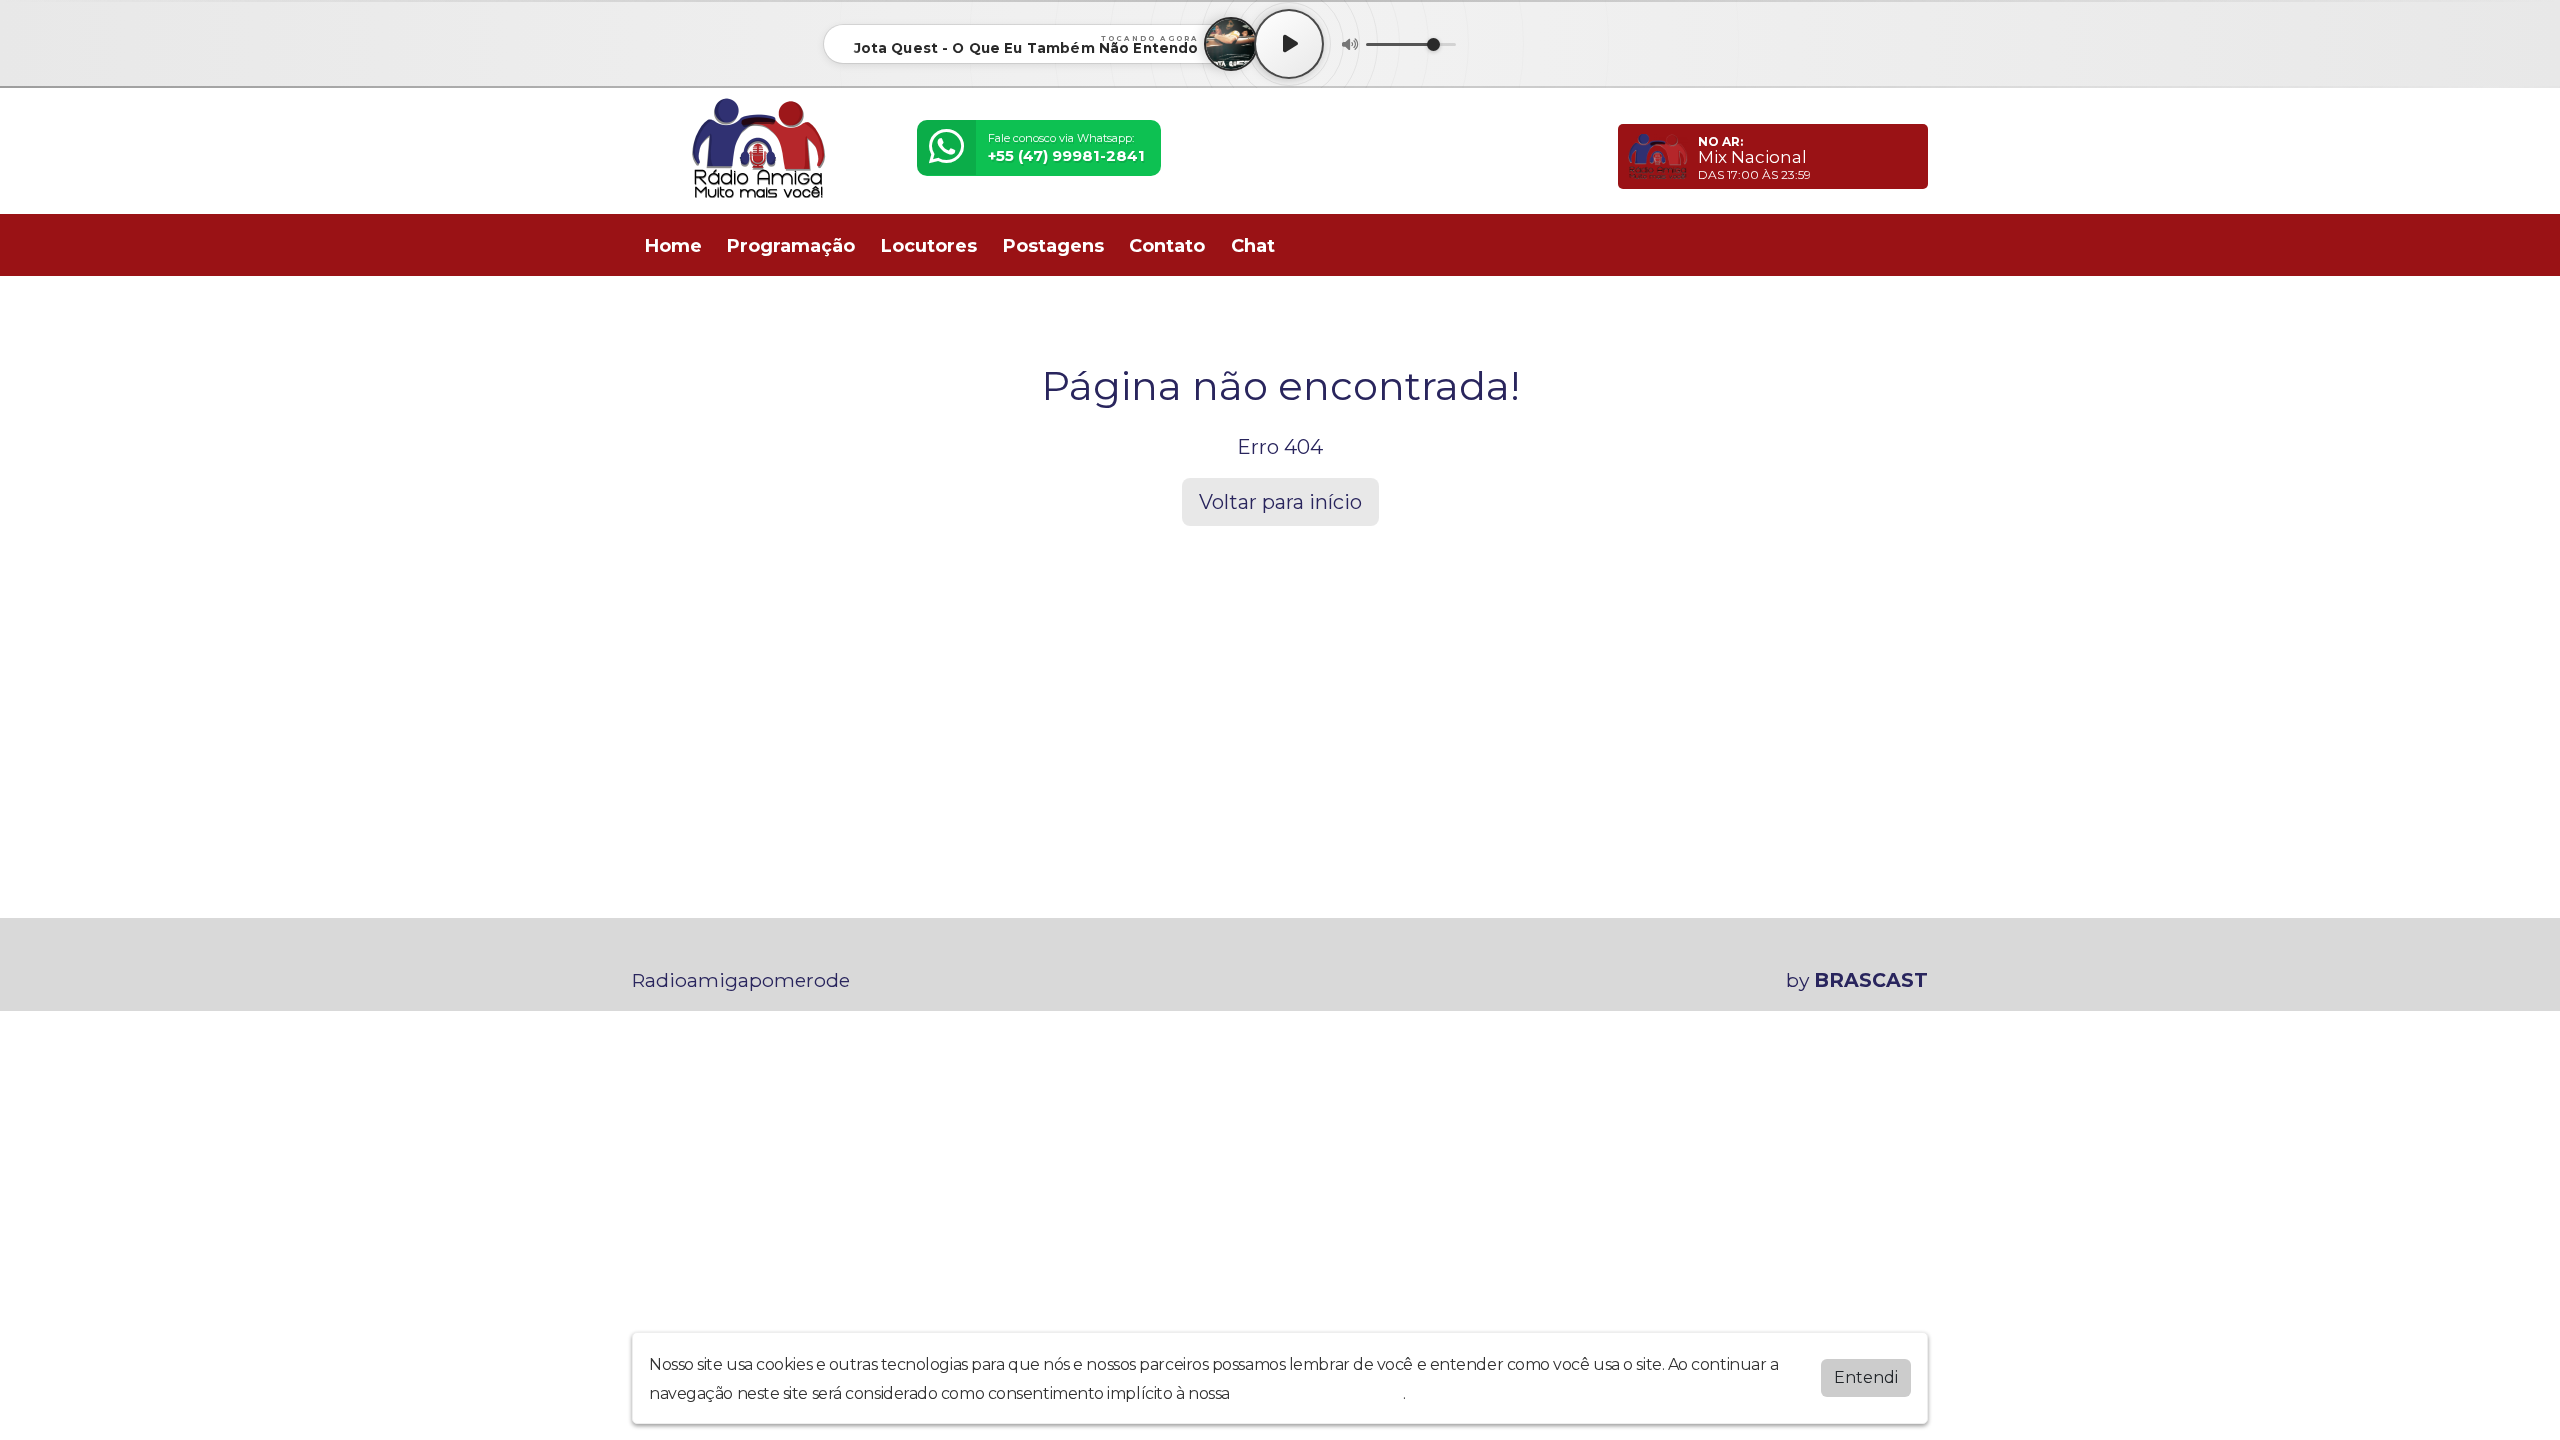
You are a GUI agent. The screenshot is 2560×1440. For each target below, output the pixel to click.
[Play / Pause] (1289, 44)
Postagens (1053, 246)
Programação (791, 246)
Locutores (929, 246)
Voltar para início (1280, 502)
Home (673, 246)
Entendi (1866, 1377)
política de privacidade (1318, 1393)
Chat (1253, 246)
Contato (1167, 246)
